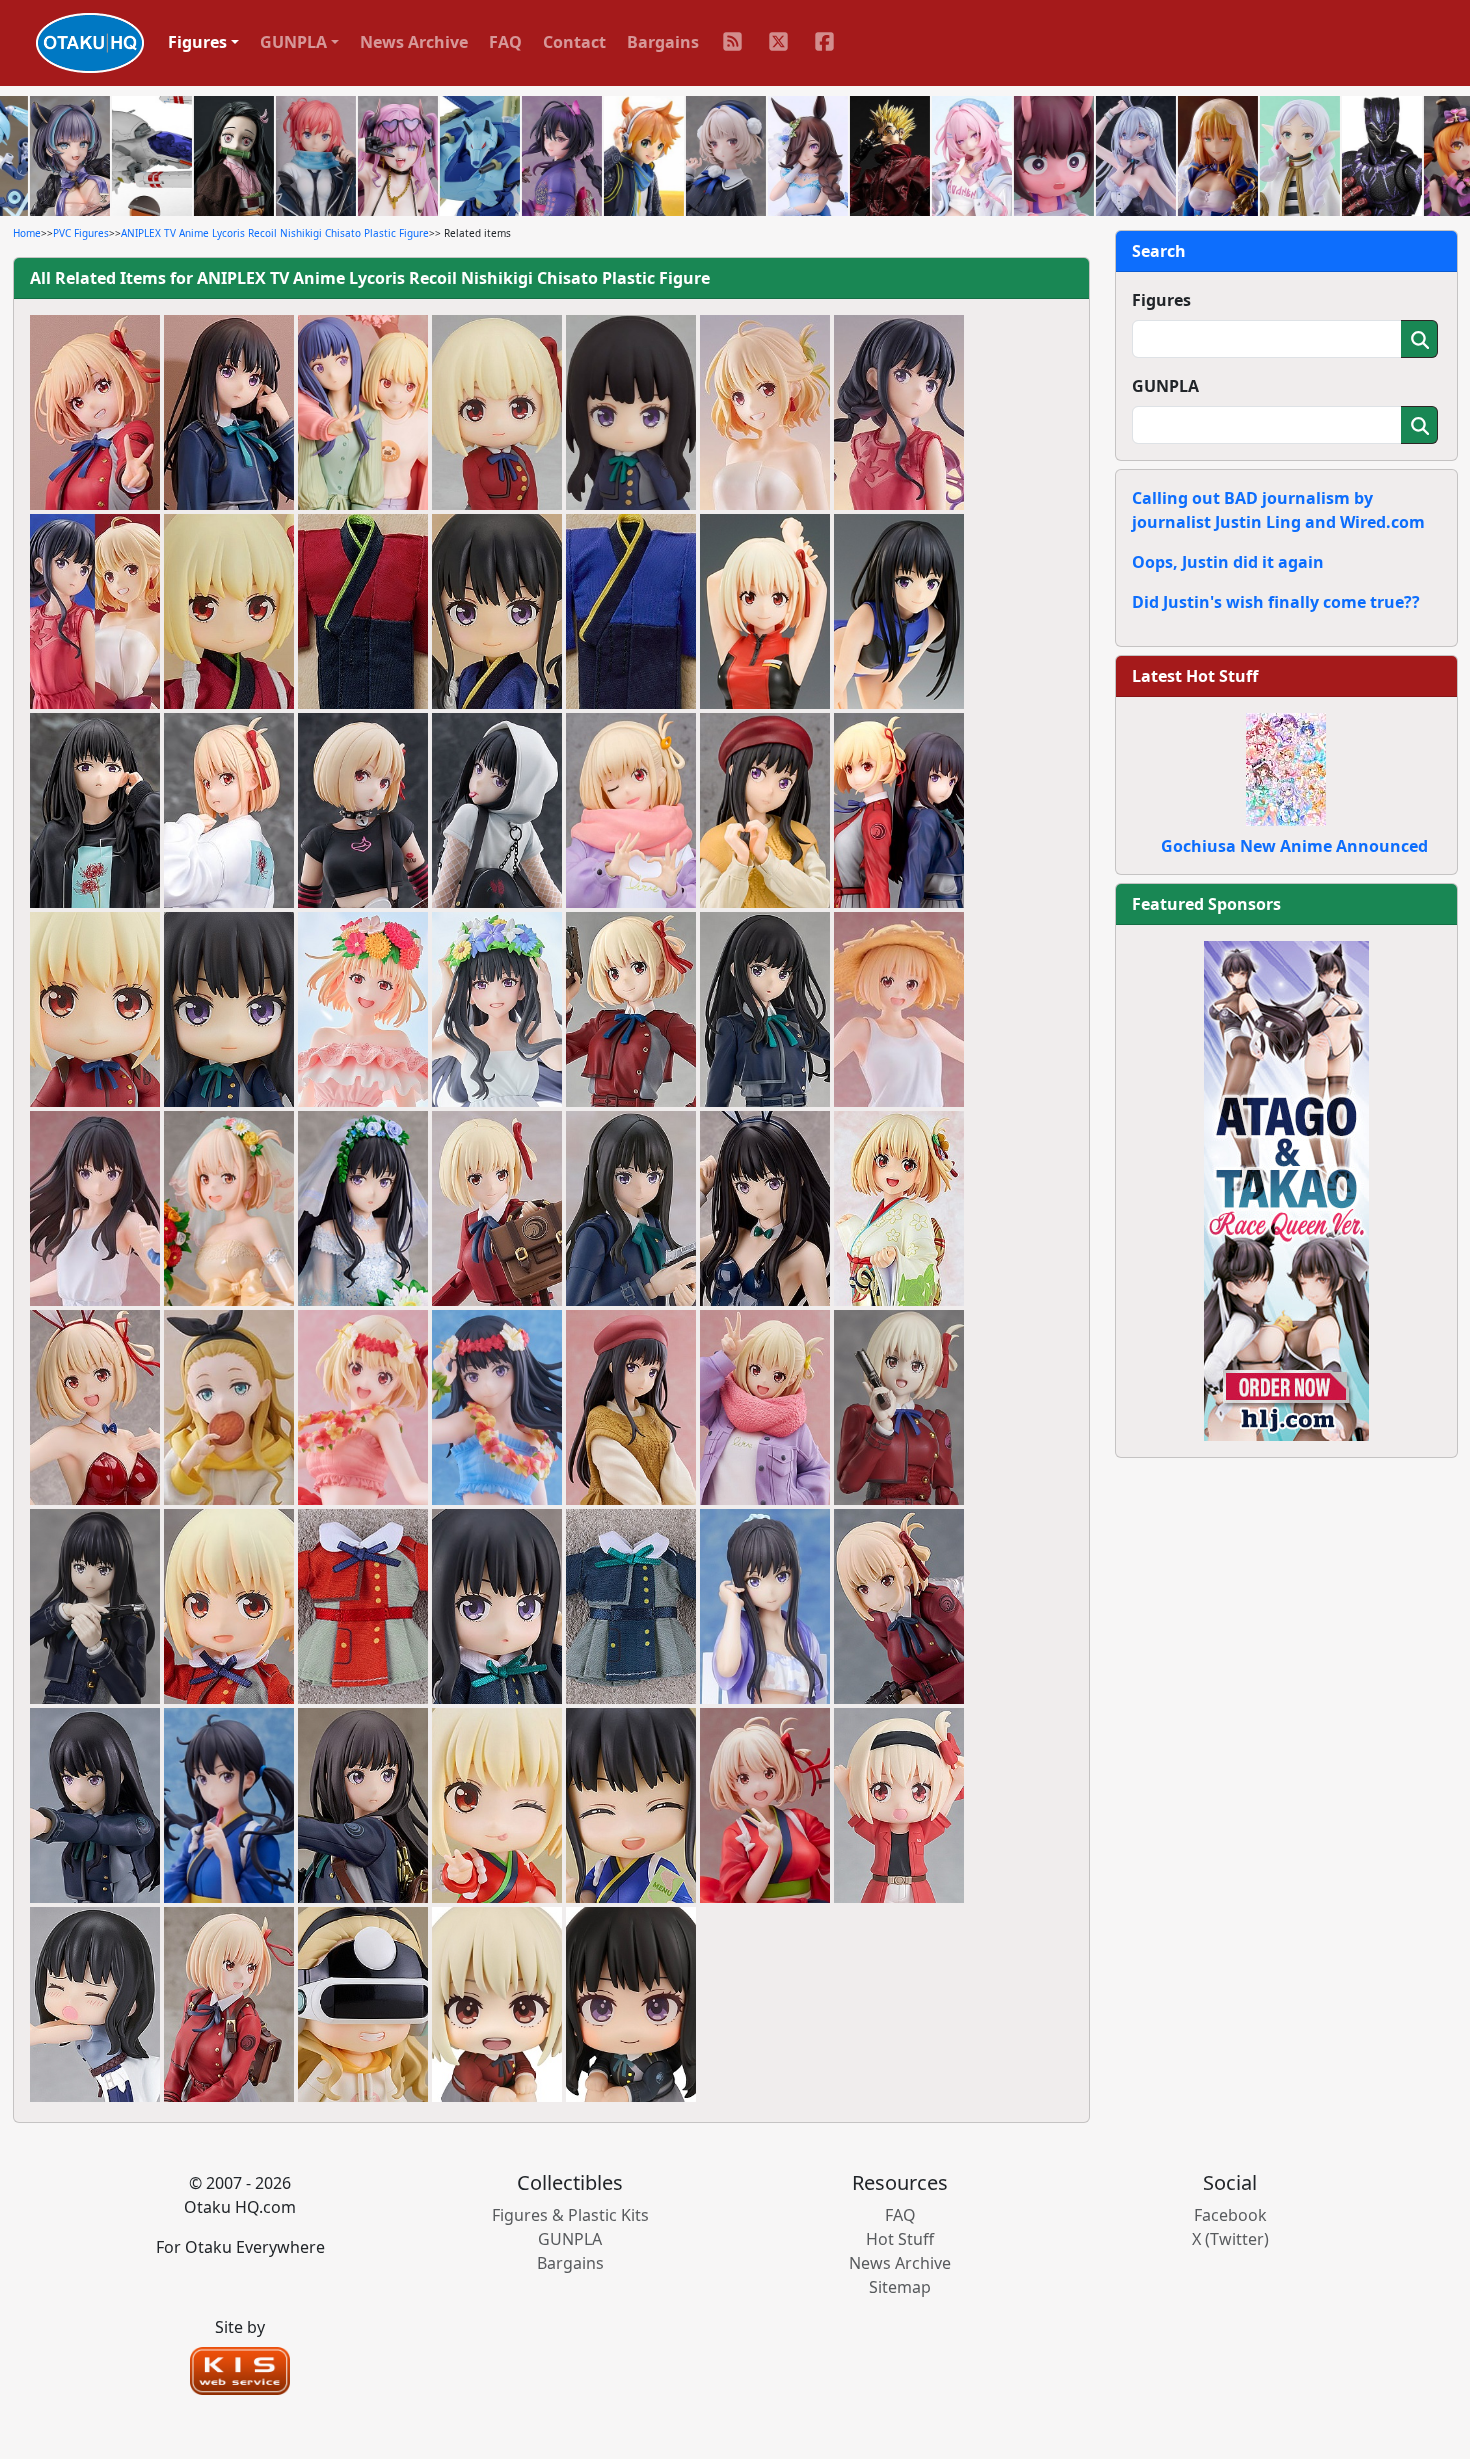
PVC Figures (81, 233)
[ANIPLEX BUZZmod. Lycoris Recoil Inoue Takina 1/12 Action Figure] (95, 1607)
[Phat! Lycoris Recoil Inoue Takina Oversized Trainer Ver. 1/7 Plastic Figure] (95, 811)
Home (27, 233)
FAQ (505, 42)
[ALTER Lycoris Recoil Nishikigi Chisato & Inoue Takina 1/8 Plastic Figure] (899, 811)
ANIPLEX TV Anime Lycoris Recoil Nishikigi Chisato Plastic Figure (275, 233)
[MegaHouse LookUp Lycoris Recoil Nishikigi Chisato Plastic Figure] (497, 2005)
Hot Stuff (900, 2239)
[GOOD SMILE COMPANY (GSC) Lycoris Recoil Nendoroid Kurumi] (363, 2005)
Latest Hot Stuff (1195, 676)
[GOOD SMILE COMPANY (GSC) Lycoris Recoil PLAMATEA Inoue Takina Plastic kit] (631, 1209)
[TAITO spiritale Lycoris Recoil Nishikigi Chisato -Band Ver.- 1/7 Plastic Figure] (363, 811)
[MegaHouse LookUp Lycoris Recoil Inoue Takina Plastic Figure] (631, 2005)
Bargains (663, 42)
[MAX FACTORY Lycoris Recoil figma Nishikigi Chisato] (899, 1607)
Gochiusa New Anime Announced (1294, 846)
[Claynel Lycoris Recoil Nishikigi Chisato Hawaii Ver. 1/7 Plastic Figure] (363, 1408)
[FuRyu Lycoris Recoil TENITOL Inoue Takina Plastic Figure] (631, 1408)
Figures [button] (197, 42)
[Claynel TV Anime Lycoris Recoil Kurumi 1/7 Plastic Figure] (229, 1408)
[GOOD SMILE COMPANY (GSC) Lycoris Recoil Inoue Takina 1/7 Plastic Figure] (363, 1806)
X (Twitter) (1230, 2239)
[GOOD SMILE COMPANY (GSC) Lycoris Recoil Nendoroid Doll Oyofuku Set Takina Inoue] (631, 1607)
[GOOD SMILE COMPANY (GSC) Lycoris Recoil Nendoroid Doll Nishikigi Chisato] (229, 1607)
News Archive (414, 42)
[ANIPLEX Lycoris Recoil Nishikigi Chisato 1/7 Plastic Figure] (765, 1806)
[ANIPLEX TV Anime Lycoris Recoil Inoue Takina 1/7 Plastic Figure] (229, 1806)
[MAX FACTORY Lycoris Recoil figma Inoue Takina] (95, 1806)
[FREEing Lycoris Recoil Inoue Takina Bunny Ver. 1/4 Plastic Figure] (765, 1209)
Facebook (1230, 2215)
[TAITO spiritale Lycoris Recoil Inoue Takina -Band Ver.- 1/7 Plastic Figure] (497, 811)
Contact (574, 42)
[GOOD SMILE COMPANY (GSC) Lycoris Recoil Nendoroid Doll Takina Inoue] (497, 1607)
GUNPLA (1165, 386)
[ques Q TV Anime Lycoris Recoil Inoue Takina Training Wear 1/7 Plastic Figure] (899, 612)
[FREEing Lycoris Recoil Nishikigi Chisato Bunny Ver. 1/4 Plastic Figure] (95, 1408)
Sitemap (900, 2287)
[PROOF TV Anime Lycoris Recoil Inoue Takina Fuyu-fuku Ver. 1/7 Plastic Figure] (765, 811)
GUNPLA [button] (293, 42)
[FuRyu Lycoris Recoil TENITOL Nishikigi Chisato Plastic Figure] (765, 1408)
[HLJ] (1286, 1189)
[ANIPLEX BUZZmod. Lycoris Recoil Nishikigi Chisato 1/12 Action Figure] (899, 1408)
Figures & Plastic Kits (570, 2215)
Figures (1161, 300)
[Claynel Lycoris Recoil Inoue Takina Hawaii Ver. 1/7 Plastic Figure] (497, 1408)
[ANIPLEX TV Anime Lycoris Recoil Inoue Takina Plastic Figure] (765, 1607)
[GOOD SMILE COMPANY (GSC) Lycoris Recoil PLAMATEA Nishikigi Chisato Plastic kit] (497, 1209)
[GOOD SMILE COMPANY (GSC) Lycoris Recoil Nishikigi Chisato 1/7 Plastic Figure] (229, 2005)
